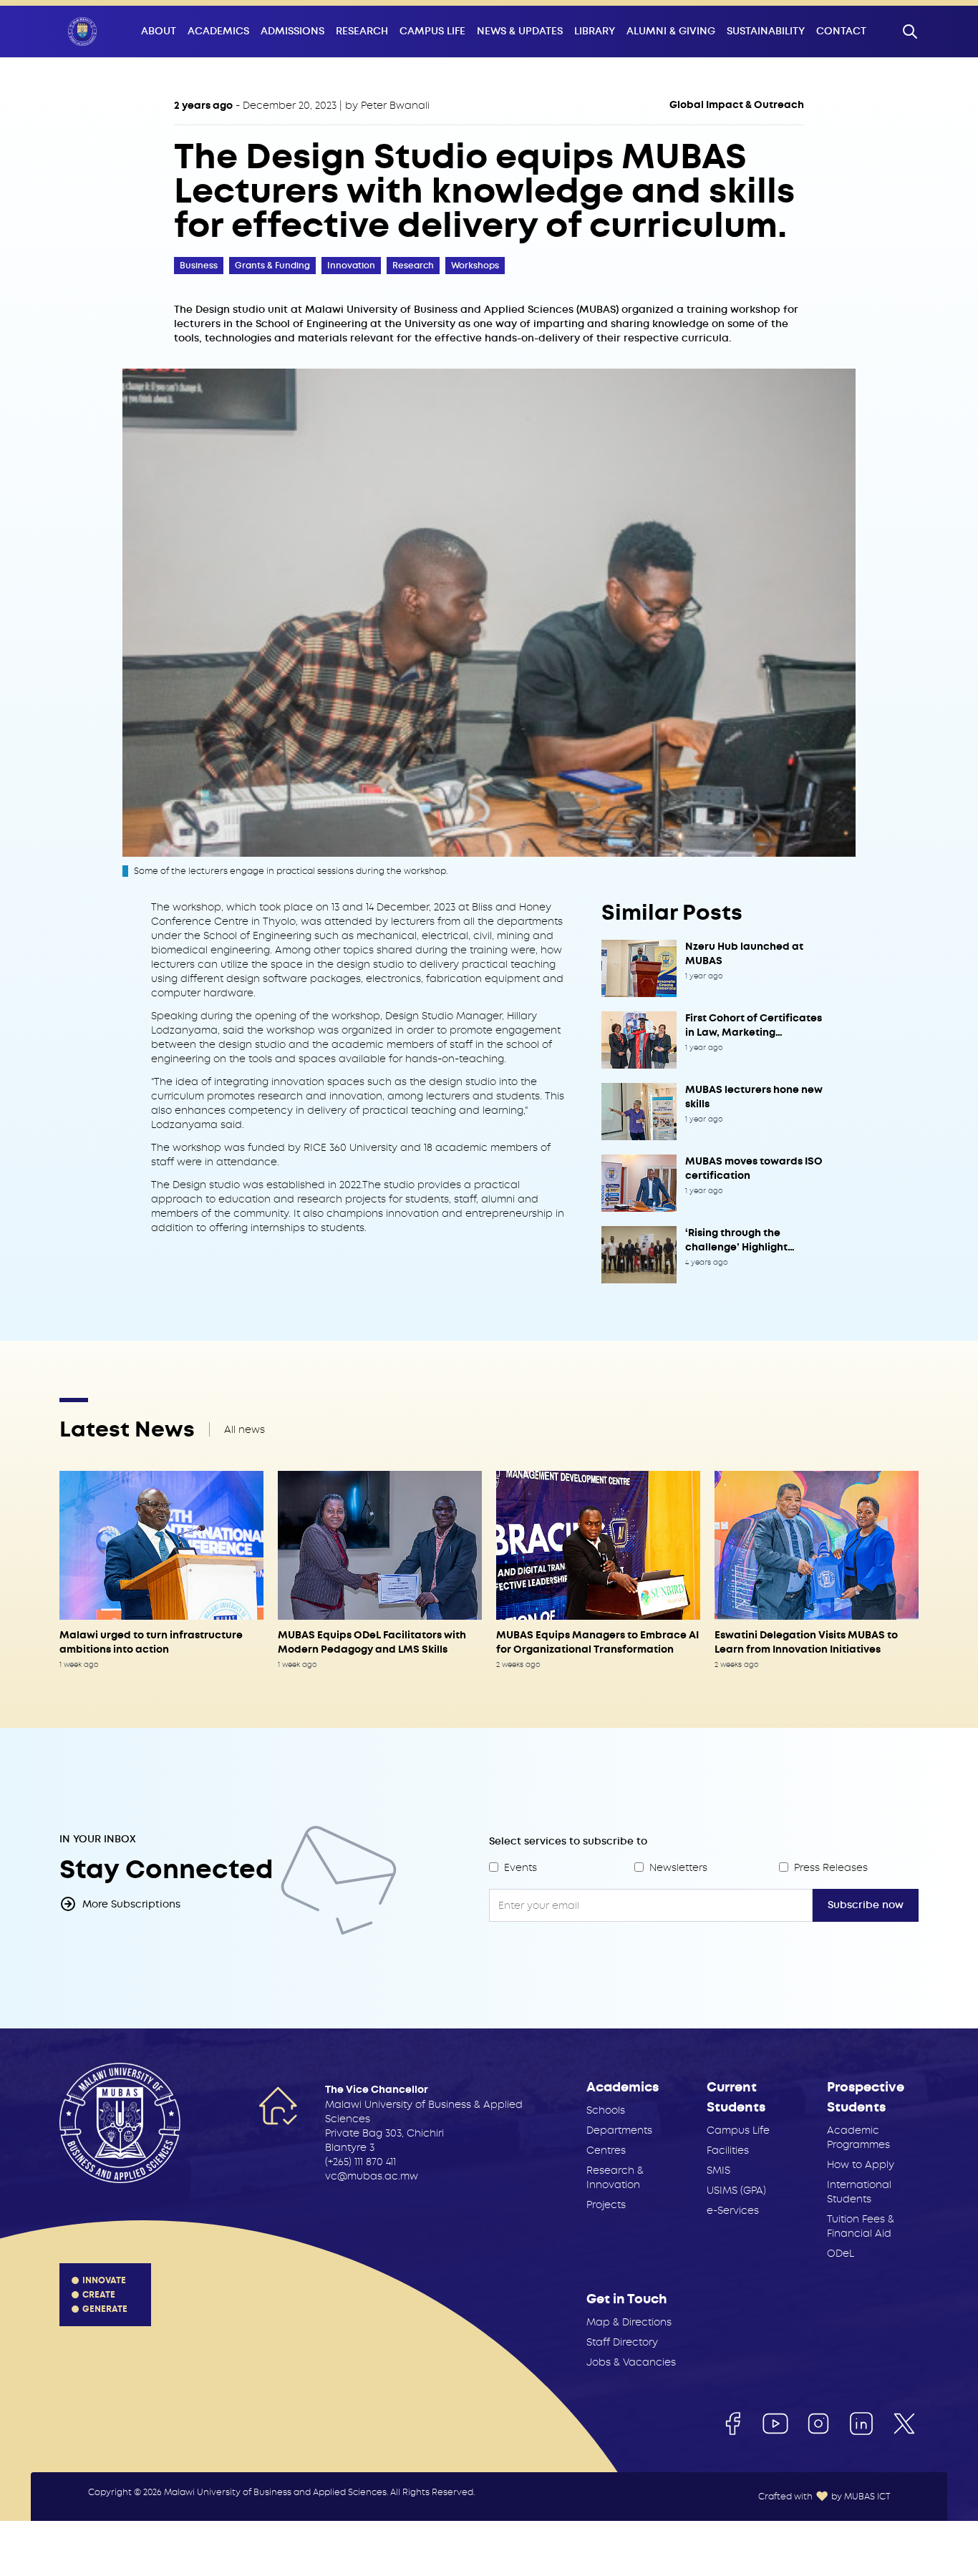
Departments (619, 2130)
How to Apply (861, 2164)
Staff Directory (622, 2342)
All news (245, 1429)
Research (362, 31)
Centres (606, 2150)
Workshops (475, 266)
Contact (841, 31)
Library (595, 31)
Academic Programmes (858, 2137)
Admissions (292, 31)
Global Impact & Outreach (737, 105)
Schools (606, 2110)
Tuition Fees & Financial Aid (861, 2226)
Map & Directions (629, 2322)
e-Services (733, 2210)
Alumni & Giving (671, 31)
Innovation (351, 266)
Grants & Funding (272, 266)
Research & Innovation (615, 2177)
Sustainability (766, 31)
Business (199, 266)
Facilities (728, 2150)
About (159, 31)
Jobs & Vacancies (631, 2362)
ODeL (841, 2253)
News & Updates (520, 31)
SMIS (718, 2170)
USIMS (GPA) (736, 2190)
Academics (218, 31)
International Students (859, 2192)
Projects (606, 2205)
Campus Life (432, 31)
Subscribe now (866, 1905)
